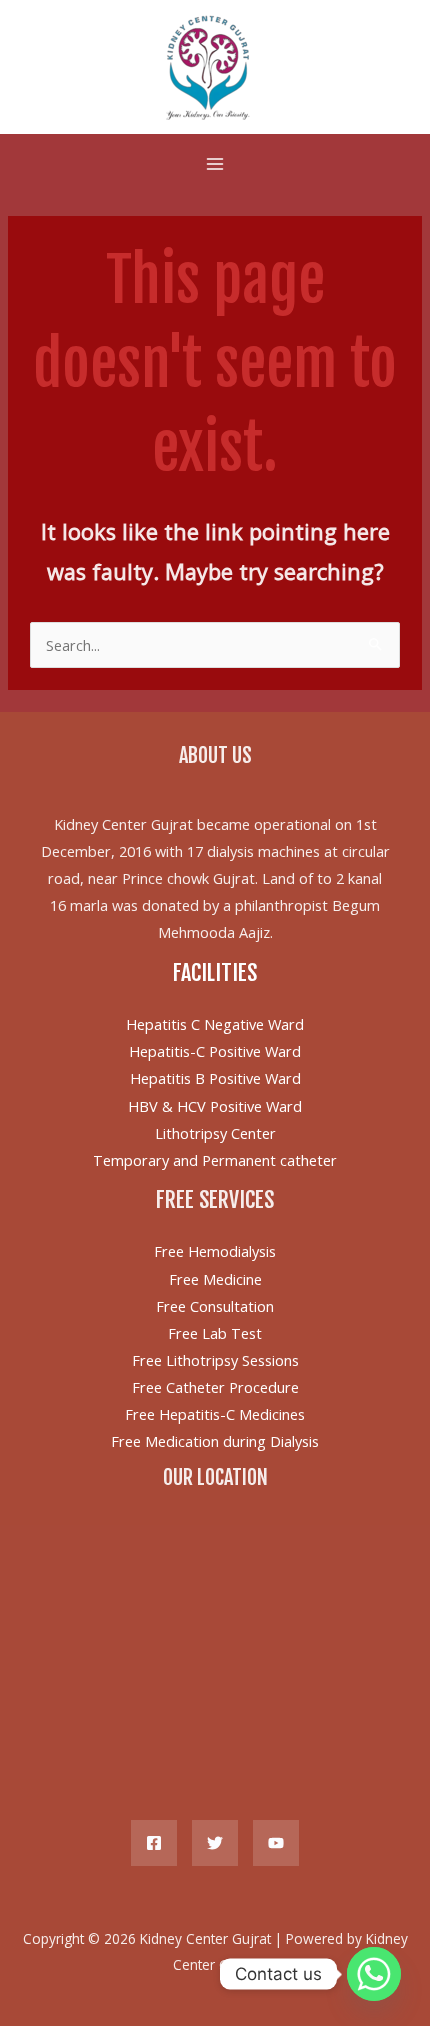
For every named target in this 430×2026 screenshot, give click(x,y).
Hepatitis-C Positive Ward (215, 1051)
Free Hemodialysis (215, 1251)
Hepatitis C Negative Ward (215, 1024)
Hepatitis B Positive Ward (215, 1078)
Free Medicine (215, 1279)
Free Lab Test (215, 1333)
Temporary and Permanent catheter (215, 1160)
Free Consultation (215, 1306)
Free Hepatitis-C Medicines (215, 1414)
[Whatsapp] (374, 1974)
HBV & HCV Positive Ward (215, 1106)
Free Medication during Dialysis (215, 1441)
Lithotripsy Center (215, 1133)
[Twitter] (215, 1843)
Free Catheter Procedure (215, 1387)
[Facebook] (154, 1843)
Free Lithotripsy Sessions (215, 1360)
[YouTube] (276, 1843)
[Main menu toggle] (215, 164)
